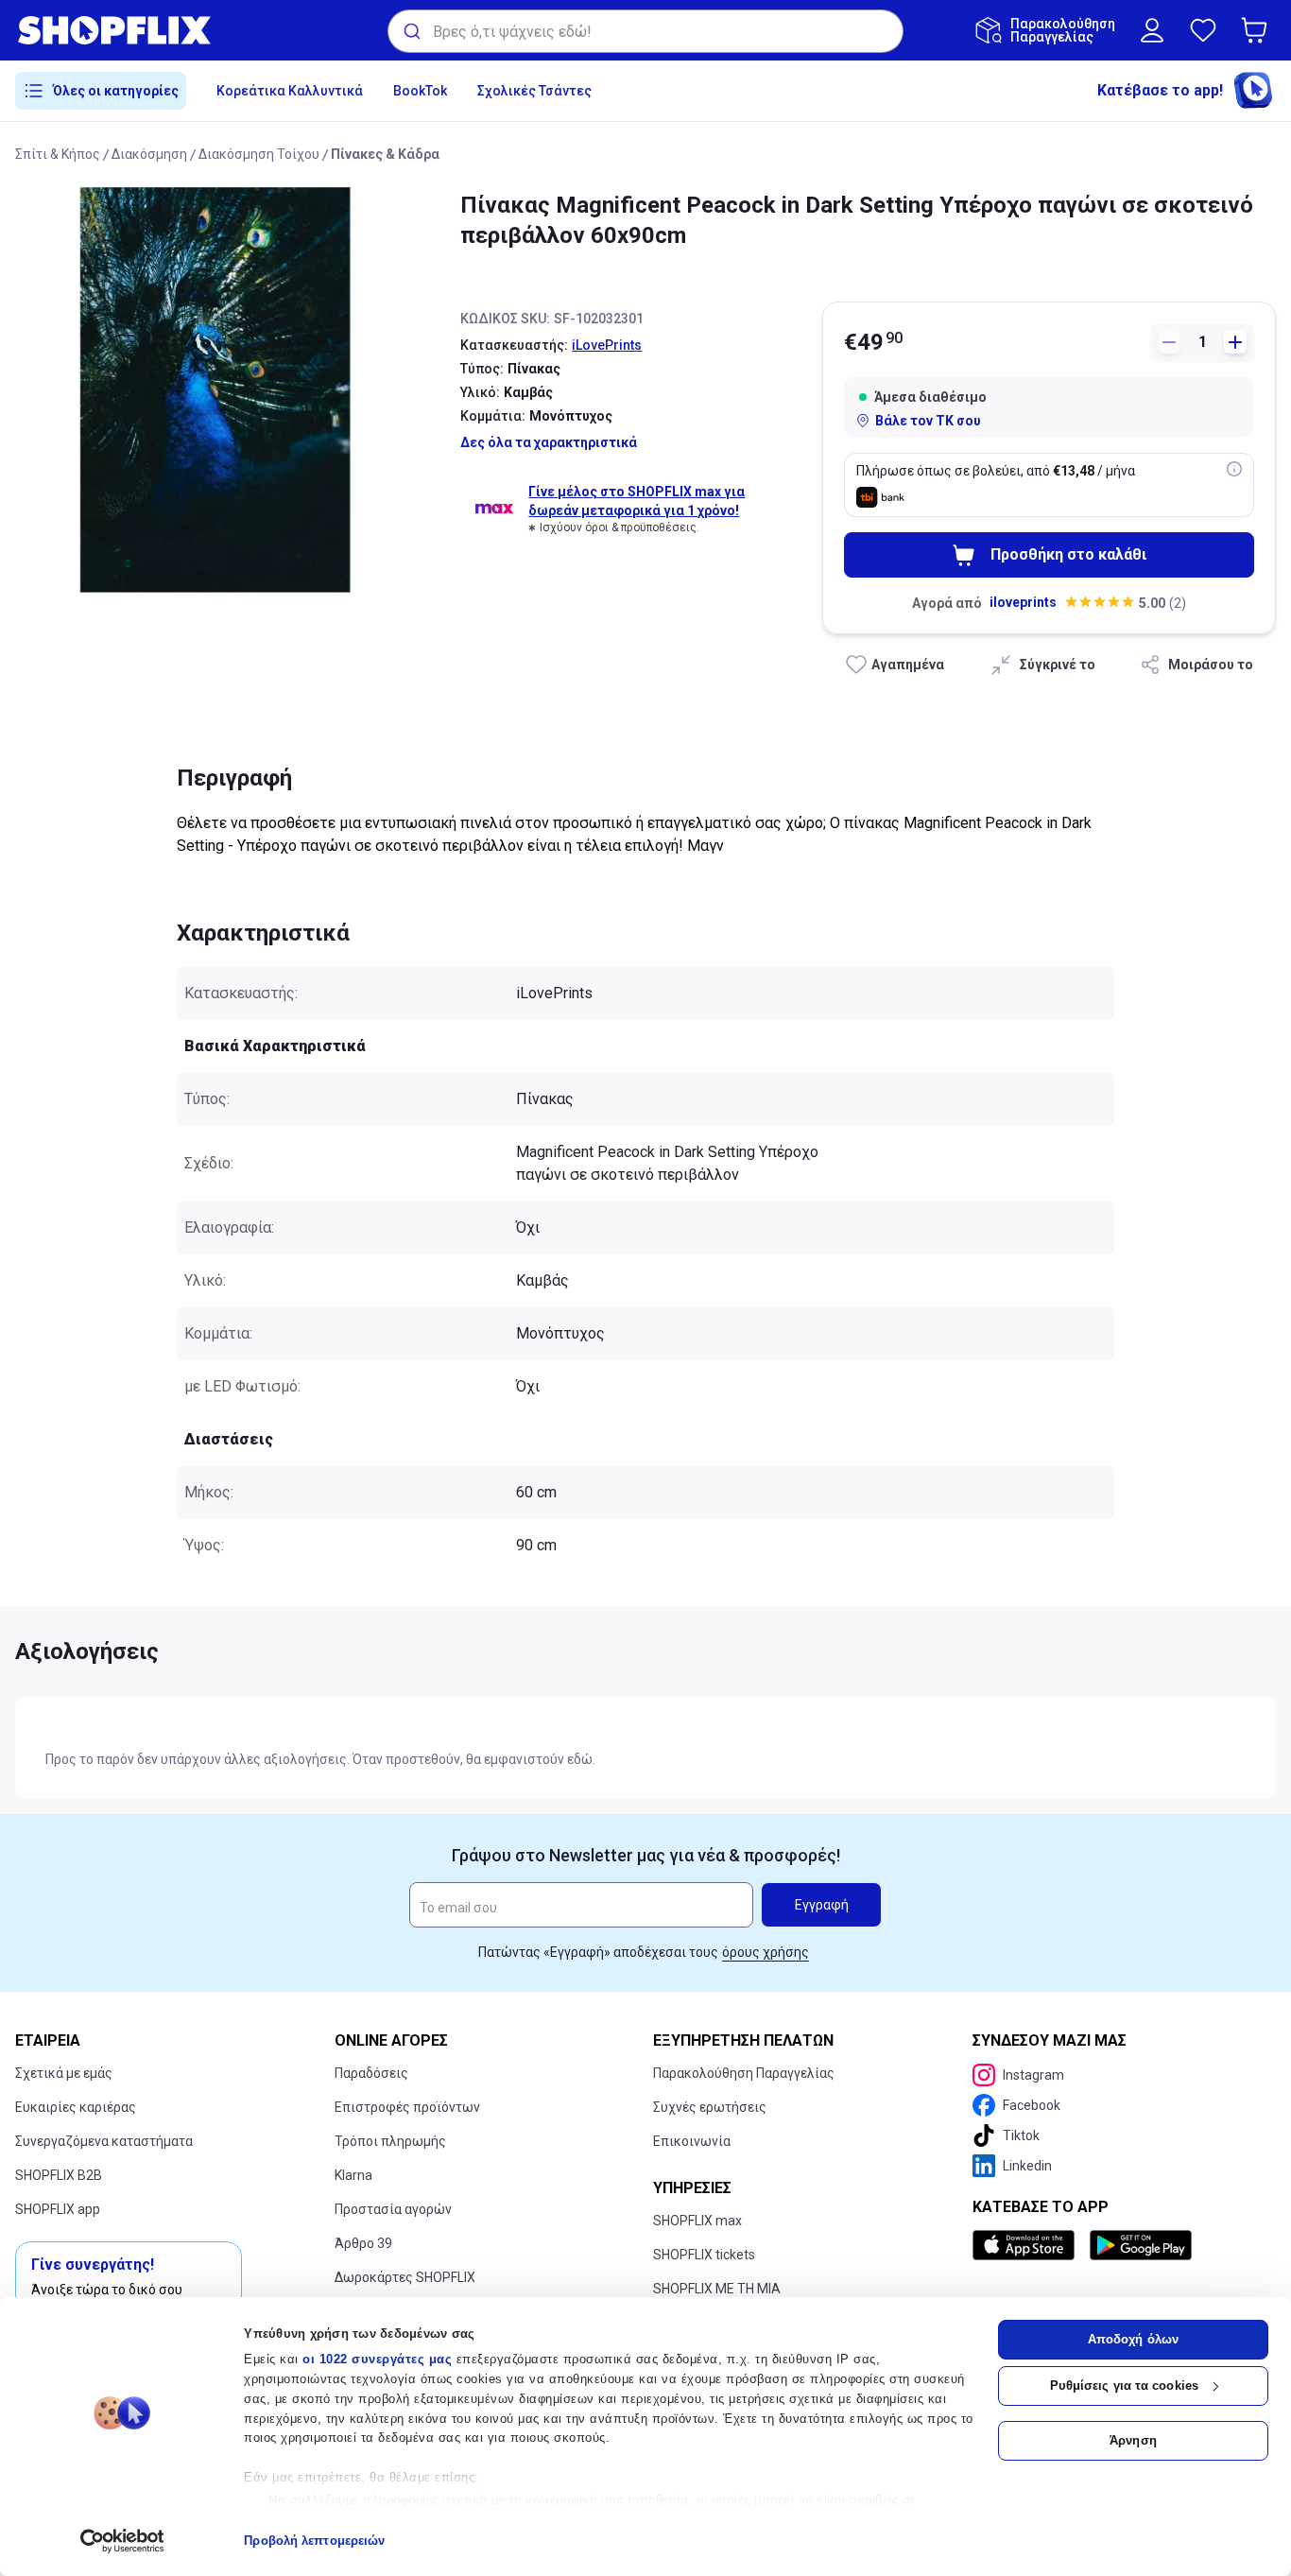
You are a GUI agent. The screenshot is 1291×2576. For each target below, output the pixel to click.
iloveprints (1023, 602)
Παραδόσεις (371, 2073)
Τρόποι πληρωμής (390, 2141)
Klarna (353, 2175)
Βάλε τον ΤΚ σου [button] (928, 421)
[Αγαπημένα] (1203, 30)
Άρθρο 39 (363, 2243)
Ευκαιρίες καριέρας (76, 2107)
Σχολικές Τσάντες (534, 91)
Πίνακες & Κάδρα (385, 154)
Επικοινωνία (692, 2141)
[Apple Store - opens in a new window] (1027, 2245)
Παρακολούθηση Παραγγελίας (744, 2073)
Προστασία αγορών (393, 2209)
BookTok (420, 91)
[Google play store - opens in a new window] (1141, 2245)
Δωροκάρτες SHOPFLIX (405, 2277)
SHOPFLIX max (697, 2221)
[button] (1258, 30)
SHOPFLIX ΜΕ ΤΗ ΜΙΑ (717, 2289)
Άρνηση (1133, 2440)
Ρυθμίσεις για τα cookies (1124, 2386)
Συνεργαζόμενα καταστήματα (104, 2141)
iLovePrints (607, 345)
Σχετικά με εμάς (64, 2073)
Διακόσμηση (149, 154)
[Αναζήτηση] (411, 31)
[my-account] (1152, 30)
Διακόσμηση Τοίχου (259, 154)
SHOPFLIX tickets (704, 2255)
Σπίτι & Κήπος (58, 154)
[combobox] (645, 31)
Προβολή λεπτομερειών (314, 2541)
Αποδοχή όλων (1133, 2339)
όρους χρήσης (766, 1952)
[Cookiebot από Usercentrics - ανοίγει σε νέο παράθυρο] (122, 2541)
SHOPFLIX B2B (59, 2175)
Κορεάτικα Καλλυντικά (290, 91)
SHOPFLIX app (58, 2209)
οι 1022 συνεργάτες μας (377, 2359)
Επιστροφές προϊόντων (407, 2107)
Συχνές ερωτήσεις (710, 2107)
